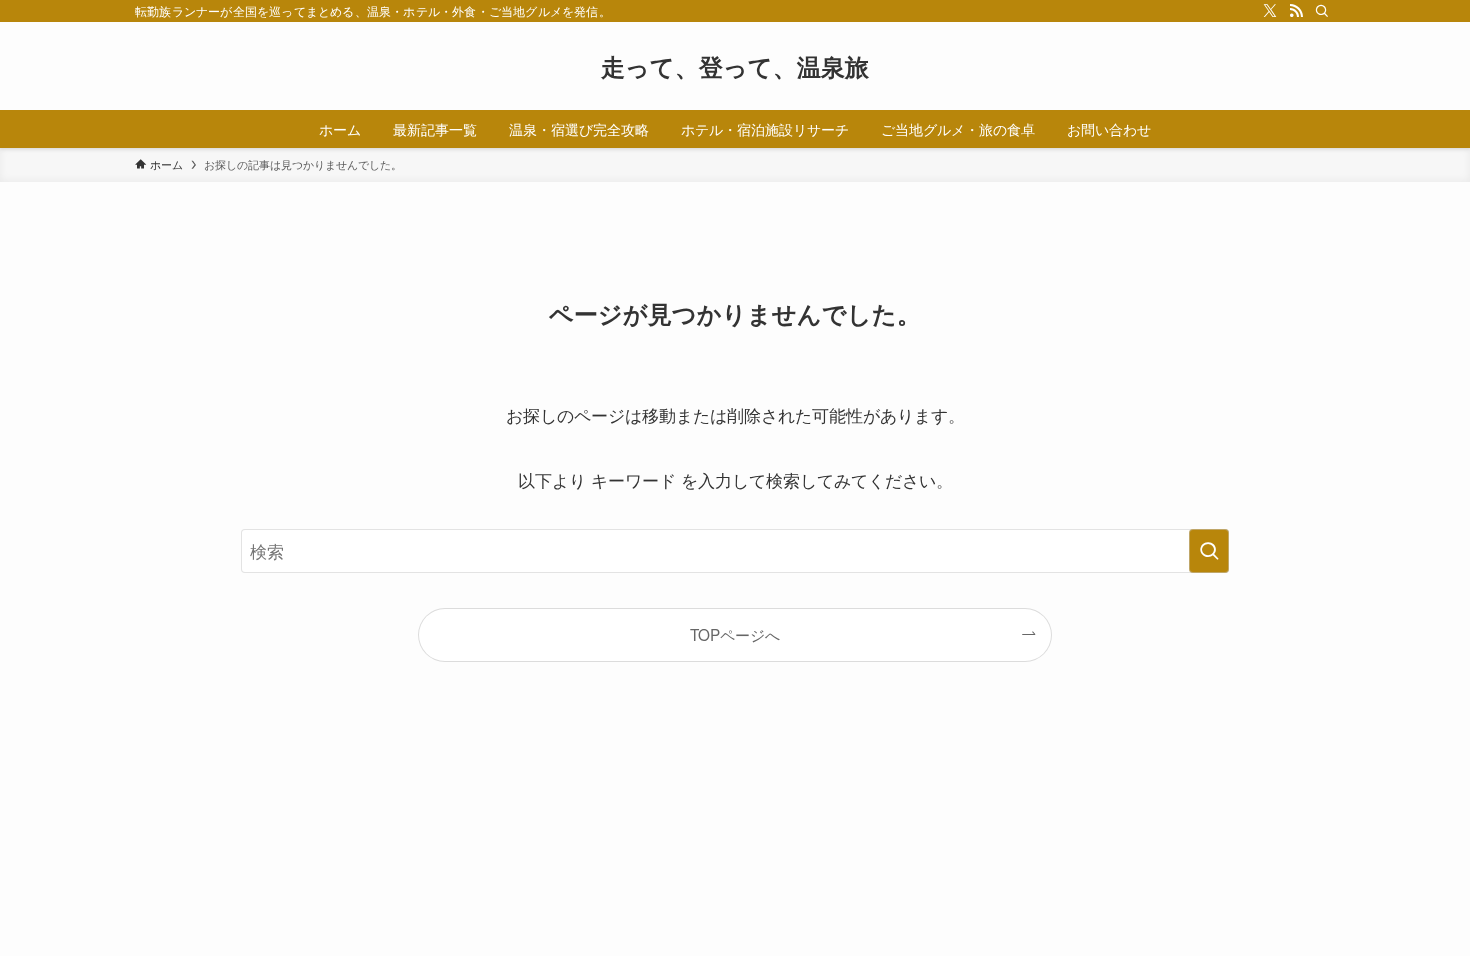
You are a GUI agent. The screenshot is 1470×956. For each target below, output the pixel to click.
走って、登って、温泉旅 (735, 66)
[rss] (1296, 11)
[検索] (1322, 11)
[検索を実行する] (1209, 551)
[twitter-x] (1270, 11)
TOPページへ (735, 634)
